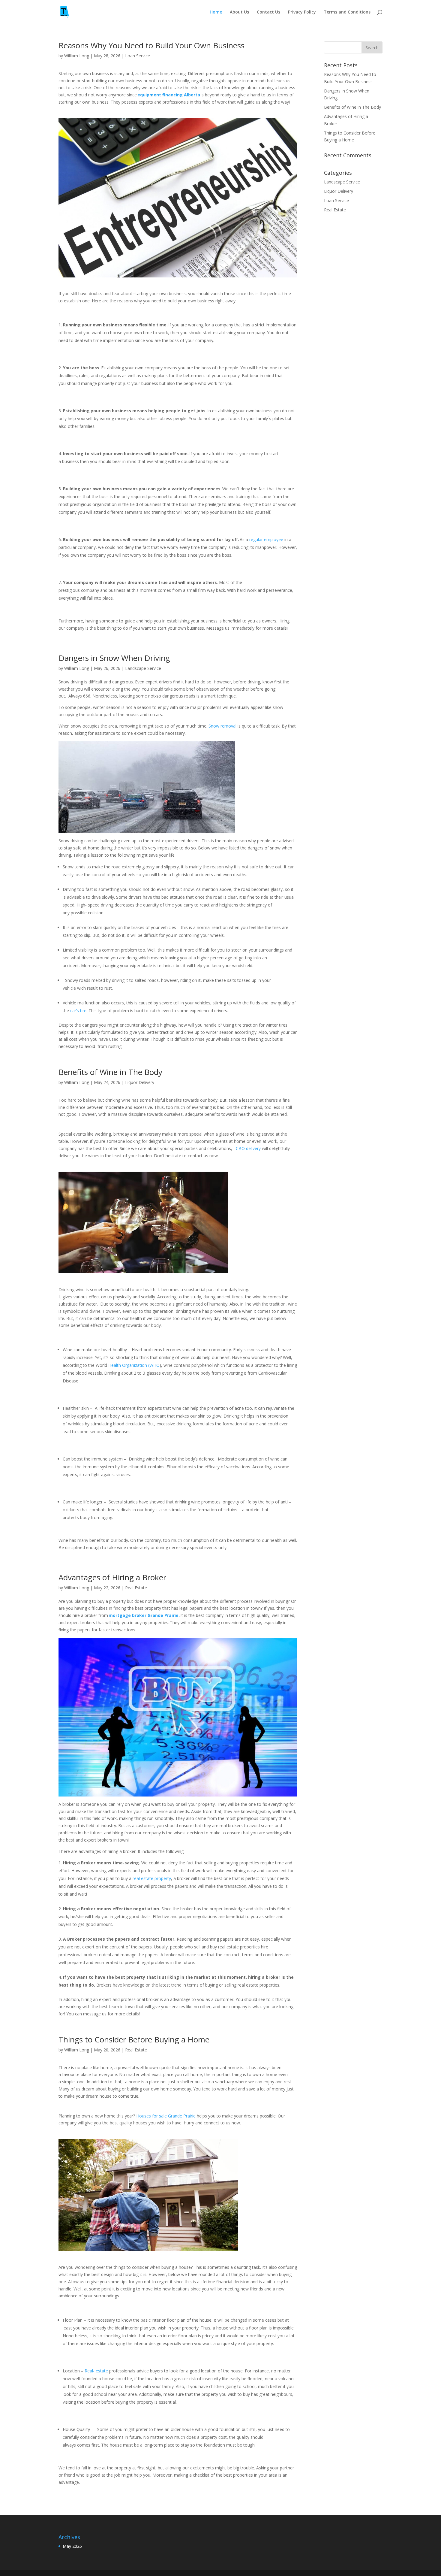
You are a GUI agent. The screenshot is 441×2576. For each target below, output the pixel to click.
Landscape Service (143, 668)
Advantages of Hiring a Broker (113, 1577)
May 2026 (72, 2546)
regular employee (266, 539)
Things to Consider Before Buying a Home (135, 2039)
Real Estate (136, 1588)
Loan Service (138, 56)
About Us (239, 12)
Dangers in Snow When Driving (116, 658)
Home (216, 12)
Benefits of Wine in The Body (111, 1072)
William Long (77, 56)
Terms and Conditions (347, 12)
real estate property (152, 1878)
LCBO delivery (247, 1148)
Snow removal (222, 726)
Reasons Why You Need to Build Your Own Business (153, 45)
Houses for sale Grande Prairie (166, 2116)
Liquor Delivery (140, 1082)
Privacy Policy (302, 12)
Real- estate (96, 2371)
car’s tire (78, 1011)
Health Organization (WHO (134, 1365)
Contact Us (268, 12)
